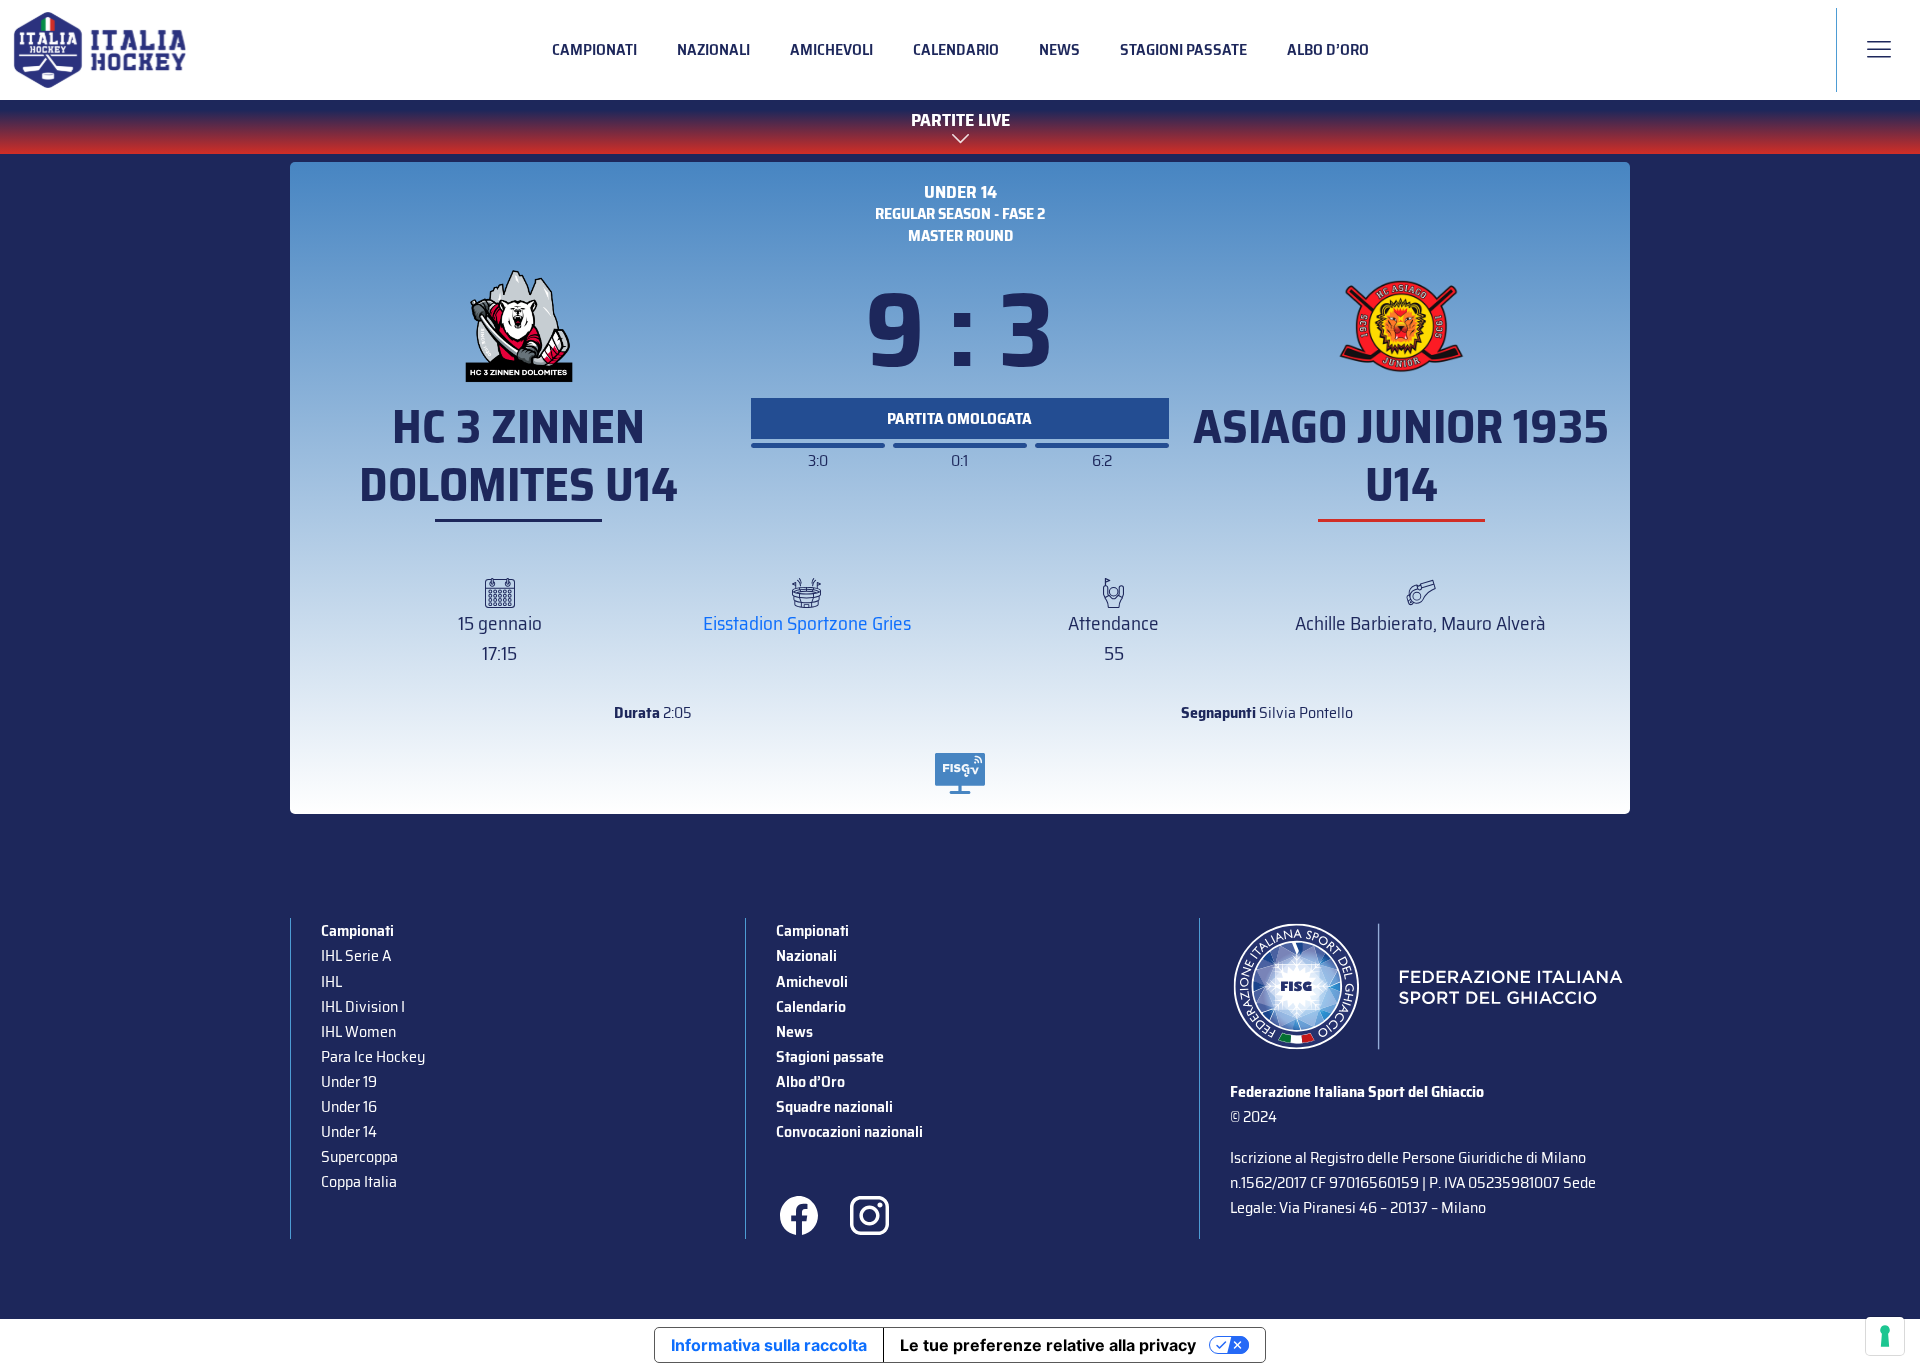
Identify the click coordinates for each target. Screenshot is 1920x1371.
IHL (331, 981)
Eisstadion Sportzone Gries (807, 623)
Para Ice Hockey (373, 1056)
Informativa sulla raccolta (769, 1345)
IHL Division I (363, 1006)
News (1059, 49)
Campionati (594, 49)
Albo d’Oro (1328, 49)
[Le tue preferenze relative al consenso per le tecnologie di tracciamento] (1885, 1336)
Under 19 (349, 1081)
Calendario (956, 49)
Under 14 (960, 192)
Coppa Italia (359, 1181)
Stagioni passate (1183, 49)
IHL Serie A (356, 955)
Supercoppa (359, 1156)
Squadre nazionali (834, 1106)
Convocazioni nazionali (849, 1131)
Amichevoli (831, 49)
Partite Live (960, 121)
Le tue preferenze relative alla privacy (1048, 1345)
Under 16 (349, 1106)
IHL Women (358, 1031)
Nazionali (713, 49)
